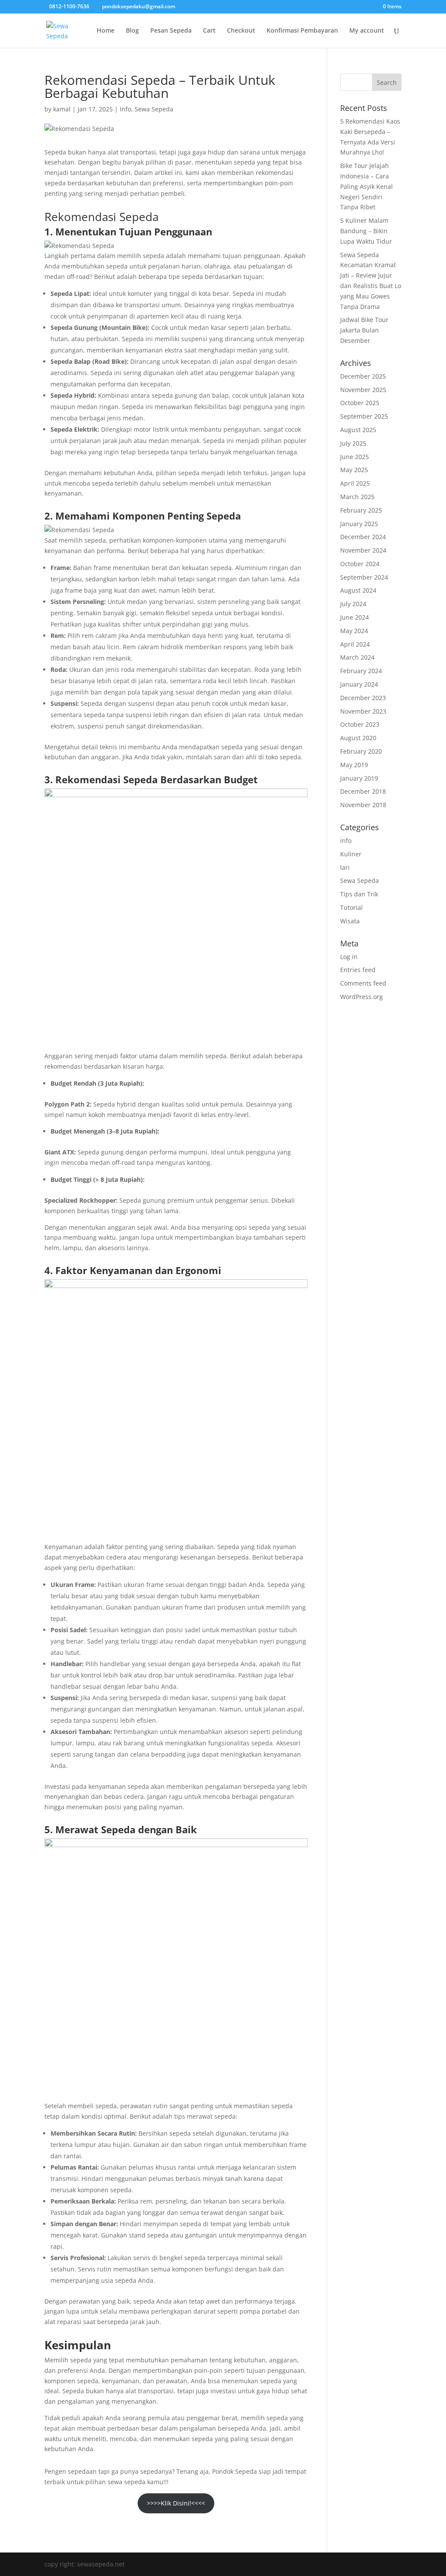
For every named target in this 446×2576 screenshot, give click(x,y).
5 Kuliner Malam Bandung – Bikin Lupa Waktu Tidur (366, 231)
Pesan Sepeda (171, 31)
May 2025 (354, 470)
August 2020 (358, 738)
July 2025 (353, 443)
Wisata (350, 921)
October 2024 (360, 564)
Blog (132, 31)
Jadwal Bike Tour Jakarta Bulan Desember (364, 330)
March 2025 (357, 497)
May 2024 (354, 631)
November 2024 (363, 550)
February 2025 (361, 510)
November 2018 (363, 805)
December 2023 (363, 698)
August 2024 (358, 590)
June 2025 (355, 457)
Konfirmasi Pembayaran (302, 31)
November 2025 (363, 390)
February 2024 (361, 671)
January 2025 (359, 524)
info (125, 109)
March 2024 (357, 657)
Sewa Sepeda (154, 109)
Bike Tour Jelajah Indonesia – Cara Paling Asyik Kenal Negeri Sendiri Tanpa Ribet (367, 186)
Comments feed (363, 983)
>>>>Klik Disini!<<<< (176, 2503)
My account (367, 31)
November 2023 (363, 711)
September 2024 (364, 577)
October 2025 (360, 403)
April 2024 (355, 644)
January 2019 (359, 778)
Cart (209, 31)
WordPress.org (362, 997)
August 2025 (358, 430)
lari (345, 867)
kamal (62, 109)
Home (106, 31)
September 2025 (364, 416)
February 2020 (361, 751)
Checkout (241, 31)
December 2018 (363, 791)
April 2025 (355, 483)
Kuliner (351, 854)
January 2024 (359, 684)
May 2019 (354, 765)
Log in (349, 957)
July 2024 (353, 604)
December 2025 (363, 376)
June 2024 (355, 617)
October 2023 (360, 724)
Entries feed (358, 970)
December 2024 (363, 537)
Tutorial (351, 907)
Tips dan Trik (359, 894)
